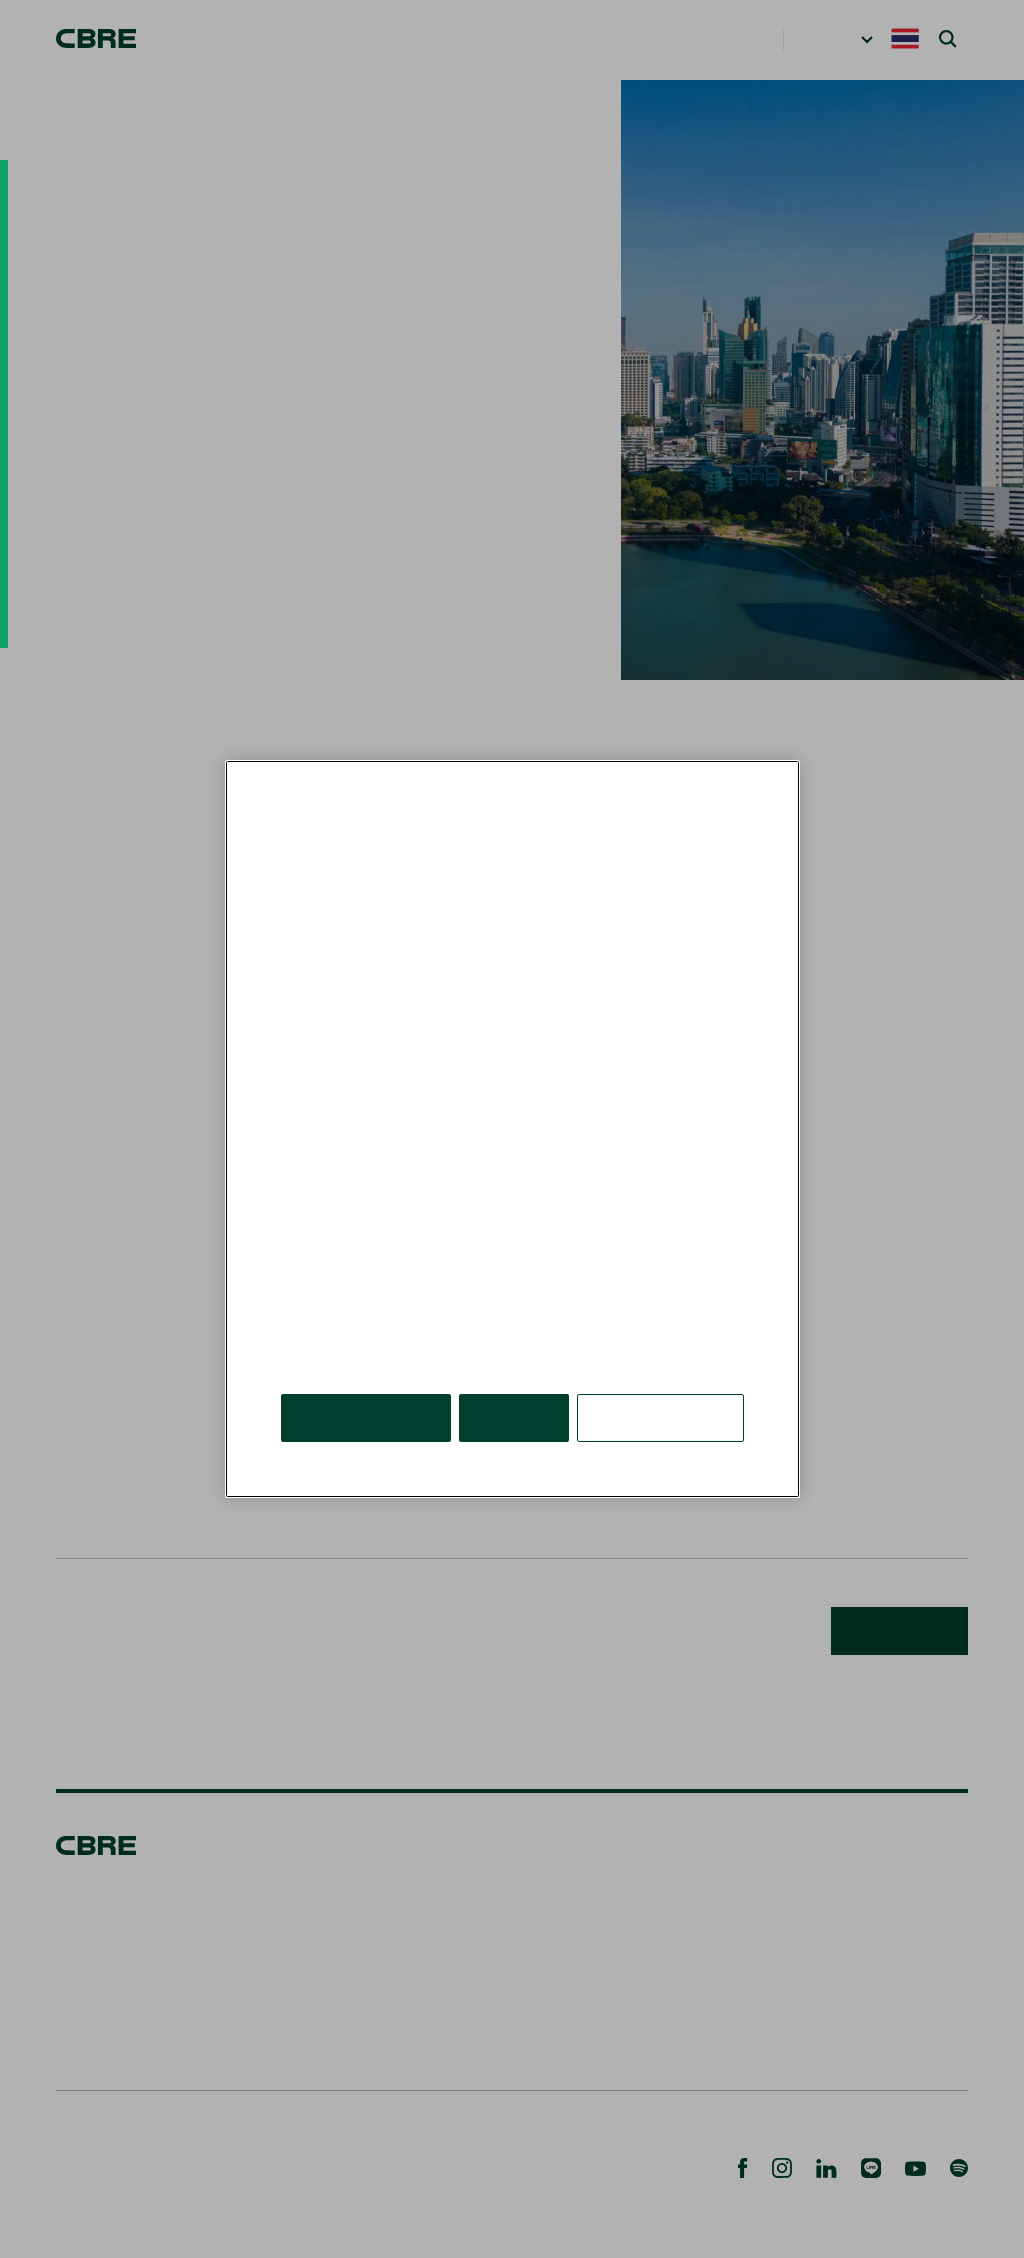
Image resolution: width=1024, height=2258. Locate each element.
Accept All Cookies (367, 1387)
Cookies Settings (662, 1387)
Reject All (517, 1387)
